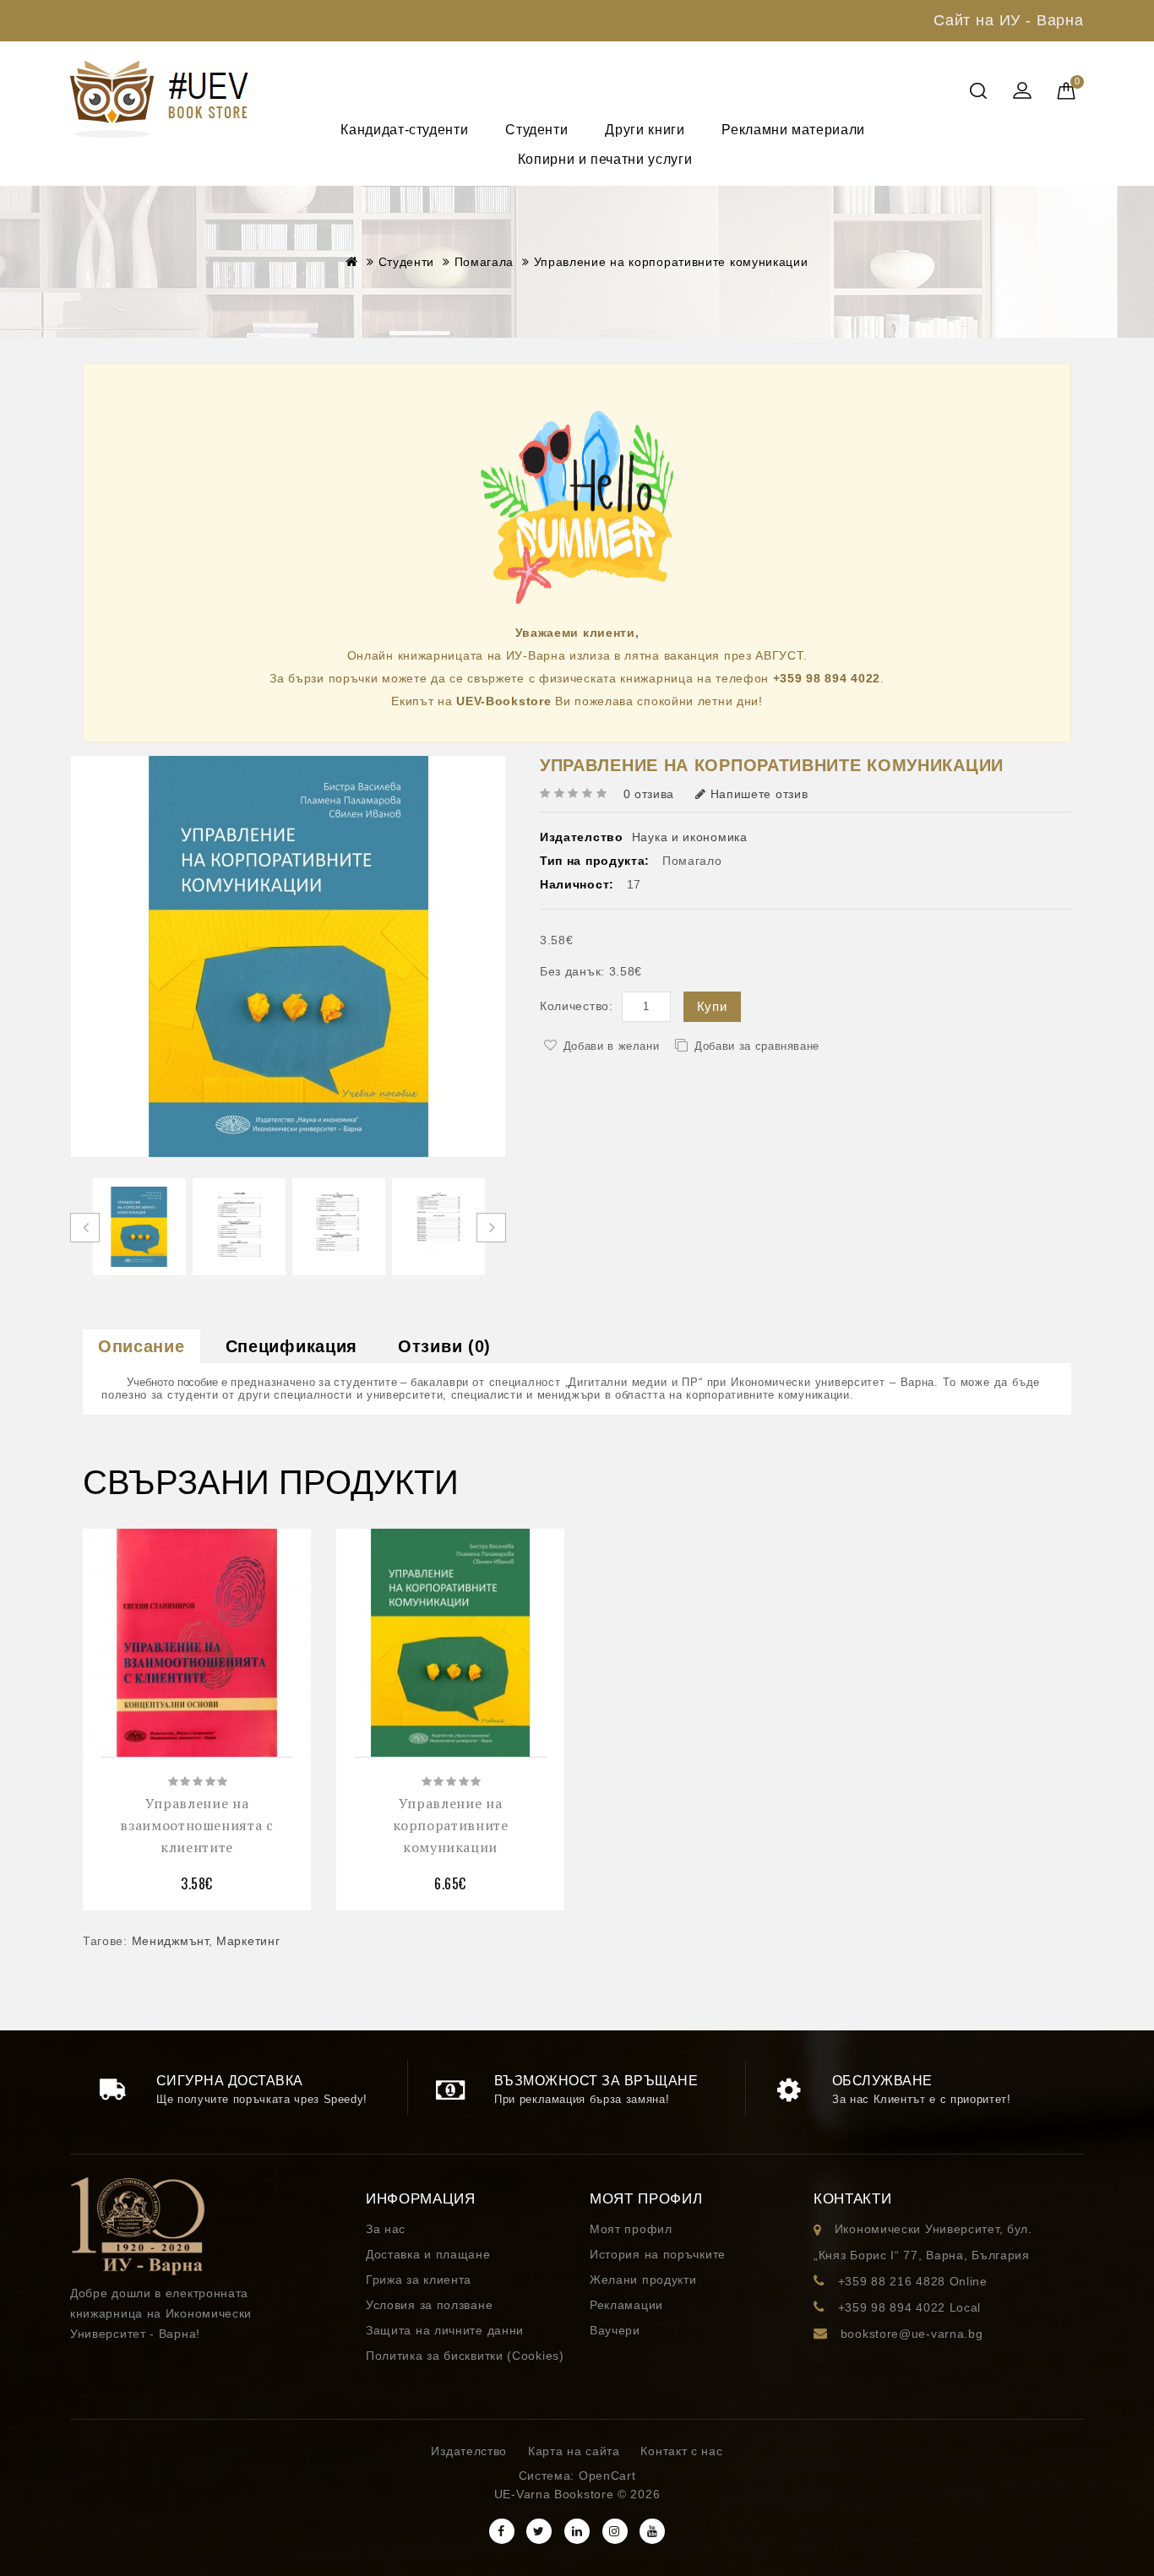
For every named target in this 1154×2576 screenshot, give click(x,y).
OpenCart (607, 2475)
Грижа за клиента (419, 2280)
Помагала (484, 262)
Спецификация (291, 1346)
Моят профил (631, 2229)
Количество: (577, 1006)
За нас (386, 2229)
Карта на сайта (574, 2451)
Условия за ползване (429, 2305)
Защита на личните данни (445, 2330)
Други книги (645, 130)
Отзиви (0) (444, 1346)
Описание (142, 1346)
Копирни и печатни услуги (605, 159)
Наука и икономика (690, 837)
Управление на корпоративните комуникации (671, 262)
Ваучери (615, 2330)
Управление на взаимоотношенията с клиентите (196, 1825)
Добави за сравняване (757, 1046)
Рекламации (626, 2305)
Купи (712, 1006)
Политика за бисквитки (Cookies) (465, 2356)
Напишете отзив (759, 794)
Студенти (536, 130)
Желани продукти (643, 2280)
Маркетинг (248, 1941)
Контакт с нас (681, 2451)
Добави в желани (612, 1046)
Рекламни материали (795, 130)
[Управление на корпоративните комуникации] (139, 1227)
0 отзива (649, 794)
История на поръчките (658, 2254)
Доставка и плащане (428, 2254)
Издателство (469, 2451)
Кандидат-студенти (404, 130)
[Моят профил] (1022, 92)
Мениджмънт (170, 1941)
